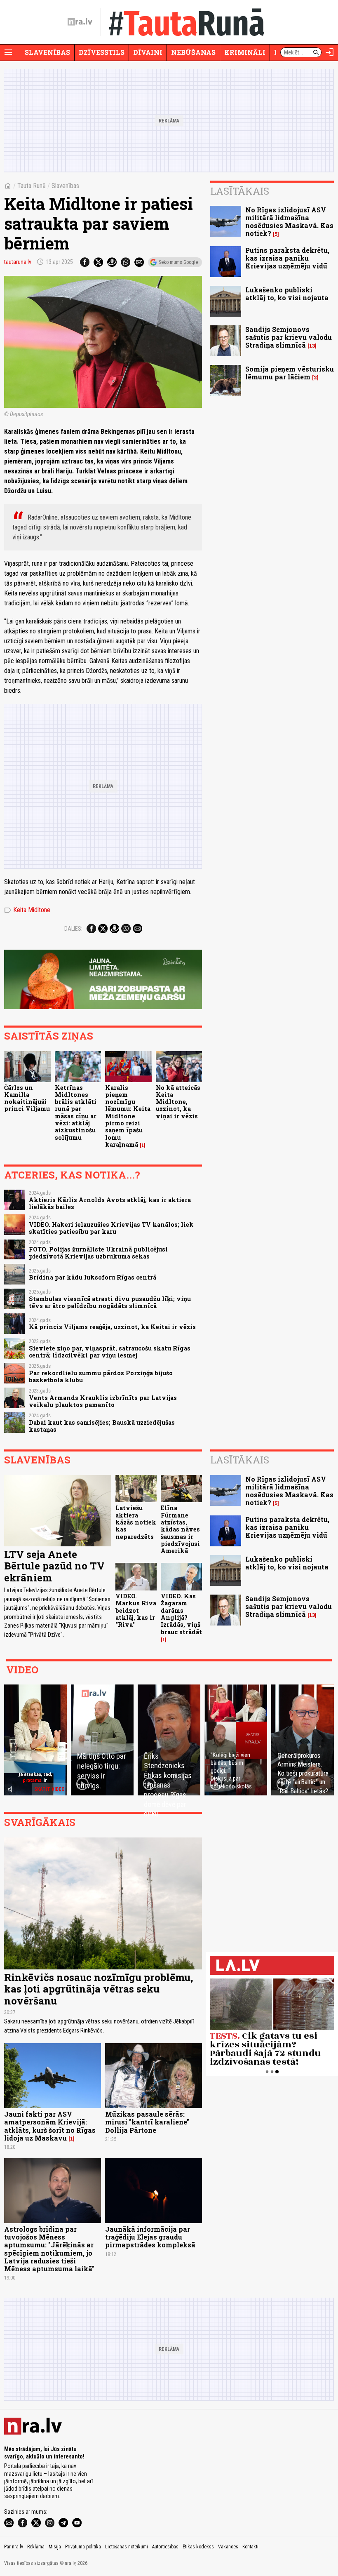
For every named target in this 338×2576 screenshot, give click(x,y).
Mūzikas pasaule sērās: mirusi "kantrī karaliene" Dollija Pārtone (147, 2122)
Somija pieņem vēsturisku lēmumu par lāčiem (290, 373)
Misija (55, 2547)
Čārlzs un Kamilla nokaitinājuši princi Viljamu (27, 1098)
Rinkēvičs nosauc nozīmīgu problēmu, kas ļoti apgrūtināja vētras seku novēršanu (99, 1989)
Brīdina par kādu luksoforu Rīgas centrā (93, 1277)
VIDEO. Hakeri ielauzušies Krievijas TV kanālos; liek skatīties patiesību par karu (111, 1228)
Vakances (228, 2547)
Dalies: (73, 929)
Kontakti (250, 2547)
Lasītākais (240, 191)
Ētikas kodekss (198, 2547)
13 (312, 346)
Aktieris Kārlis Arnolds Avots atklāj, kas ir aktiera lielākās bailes (110, 1203)
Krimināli (245, 52)
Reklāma (36, 2547)
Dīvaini (148, 52)
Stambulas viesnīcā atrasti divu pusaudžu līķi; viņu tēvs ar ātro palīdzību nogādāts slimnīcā (110, 1302)
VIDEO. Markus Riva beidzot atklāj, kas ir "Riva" (136, 1610)
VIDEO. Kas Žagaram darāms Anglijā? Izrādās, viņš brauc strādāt (181, 1614)
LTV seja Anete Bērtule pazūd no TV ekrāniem (54, 1566)
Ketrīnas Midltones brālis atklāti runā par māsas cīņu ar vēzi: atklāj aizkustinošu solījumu (76, 1113)
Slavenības (47, 52)
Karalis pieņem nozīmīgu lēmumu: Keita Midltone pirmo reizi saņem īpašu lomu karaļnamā (128, 1116)
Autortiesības (165, 2547)
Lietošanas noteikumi (127, 2547)
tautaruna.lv (18, 262)
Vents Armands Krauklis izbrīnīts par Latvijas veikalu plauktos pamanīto (103, 1401)
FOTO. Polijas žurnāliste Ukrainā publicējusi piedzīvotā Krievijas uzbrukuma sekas (98, 1253)
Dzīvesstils (102, 52)
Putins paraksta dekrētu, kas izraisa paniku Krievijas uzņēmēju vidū (287, 258)
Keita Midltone (27, 910)
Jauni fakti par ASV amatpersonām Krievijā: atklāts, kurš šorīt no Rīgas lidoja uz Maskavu (50, 2126)
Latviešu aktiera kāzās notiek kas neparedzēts (136, 1522)
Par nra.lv (14, 2547)
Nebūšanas (193, 52)
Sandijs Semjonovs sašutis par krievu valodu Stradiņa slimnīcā (289, 337)
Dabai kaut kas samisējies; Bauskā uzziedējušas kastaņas (102, 1426)
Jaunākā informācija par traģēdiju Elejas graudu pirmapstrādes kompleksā (150, 2237)
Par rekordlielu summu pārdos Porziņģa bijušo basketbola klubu (101, 1376)
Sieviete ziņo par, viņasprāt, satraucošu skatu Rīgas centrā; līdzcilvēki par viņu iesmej (110, 1352)
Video (22, 1670)
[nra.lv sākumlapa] (80, 22)
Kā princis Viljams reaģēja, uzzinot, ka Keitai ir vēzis (112, 1327)
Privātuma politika (83, 2547)
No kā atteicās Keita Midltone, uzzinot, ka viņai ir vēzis (178, 1102)
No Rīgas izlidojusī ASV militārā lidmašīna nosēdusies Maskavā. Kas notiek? (289, 222)
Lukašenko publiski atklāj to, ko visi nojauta (287, 294)
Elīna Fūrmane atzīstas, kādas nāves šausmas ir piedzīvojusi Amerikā (180, 1529)
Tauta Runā (32, 186)
